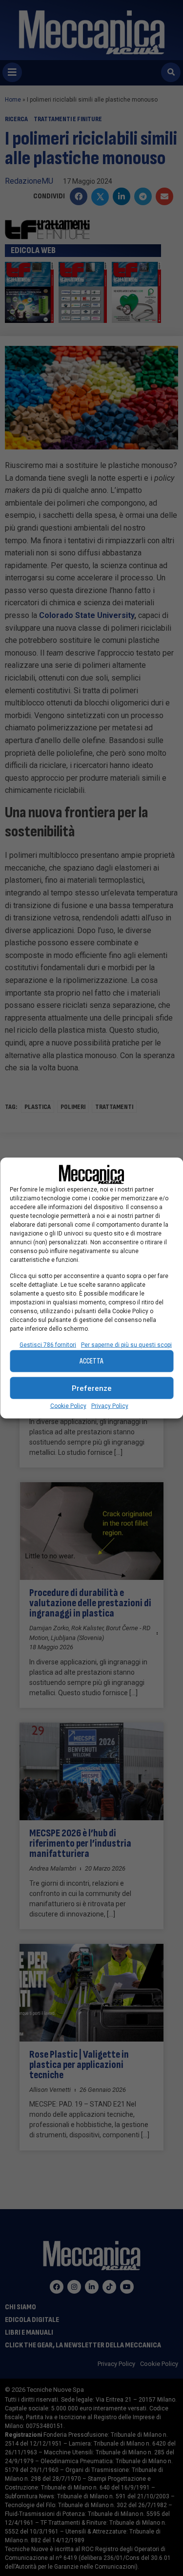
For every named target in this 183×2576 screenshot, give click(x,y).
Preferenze (92, 1388)
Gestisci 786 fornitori (48, 1345)
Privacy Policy (110, 1406)
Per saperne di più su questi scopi (126, 1345)
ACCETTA (91, 1361)
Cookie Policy (68, 1406)
